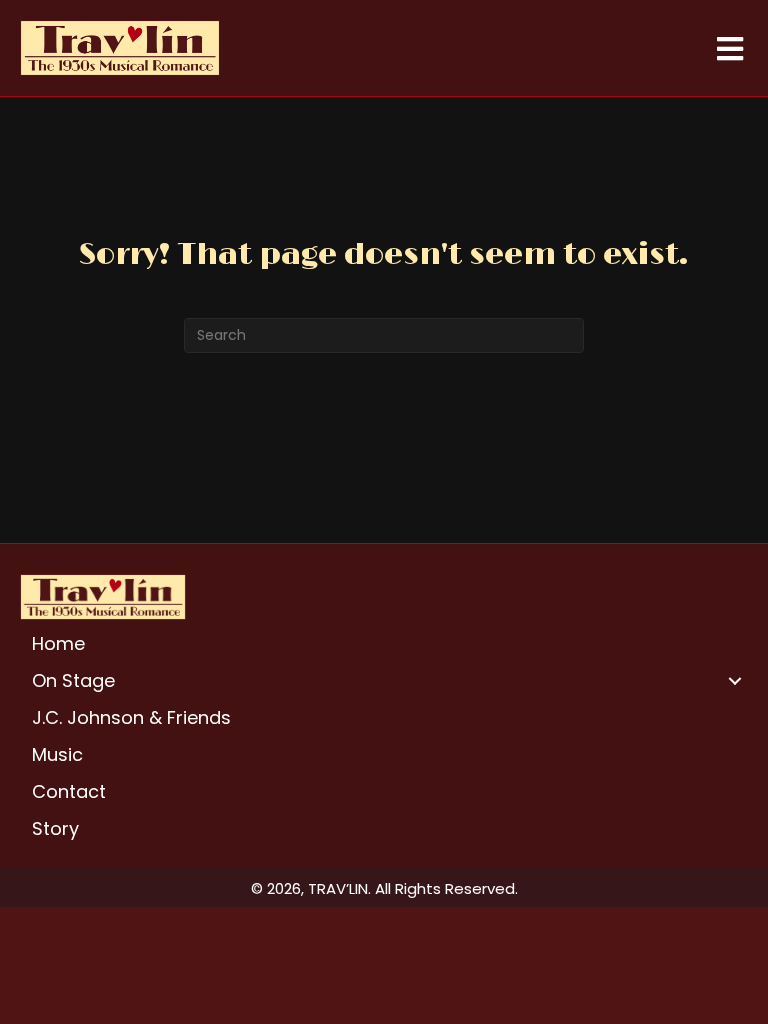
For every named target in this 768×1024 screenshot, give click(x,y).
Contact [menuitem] (69, 791)
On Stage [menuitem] (73, 680)
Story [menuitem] (55, 828)
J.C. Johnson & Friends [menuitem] (131, 717)
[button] (735, 681)
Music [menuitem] (57, 754)
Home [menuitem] (58, 643)
